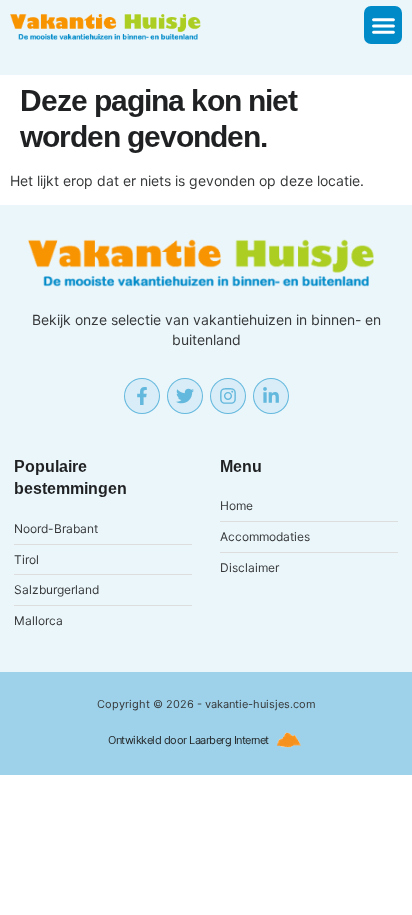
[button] (383, 25)
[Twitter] (185, 396)
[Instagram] (228, 396)
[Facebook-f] (142, 396)
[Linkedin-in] (271, 396)
